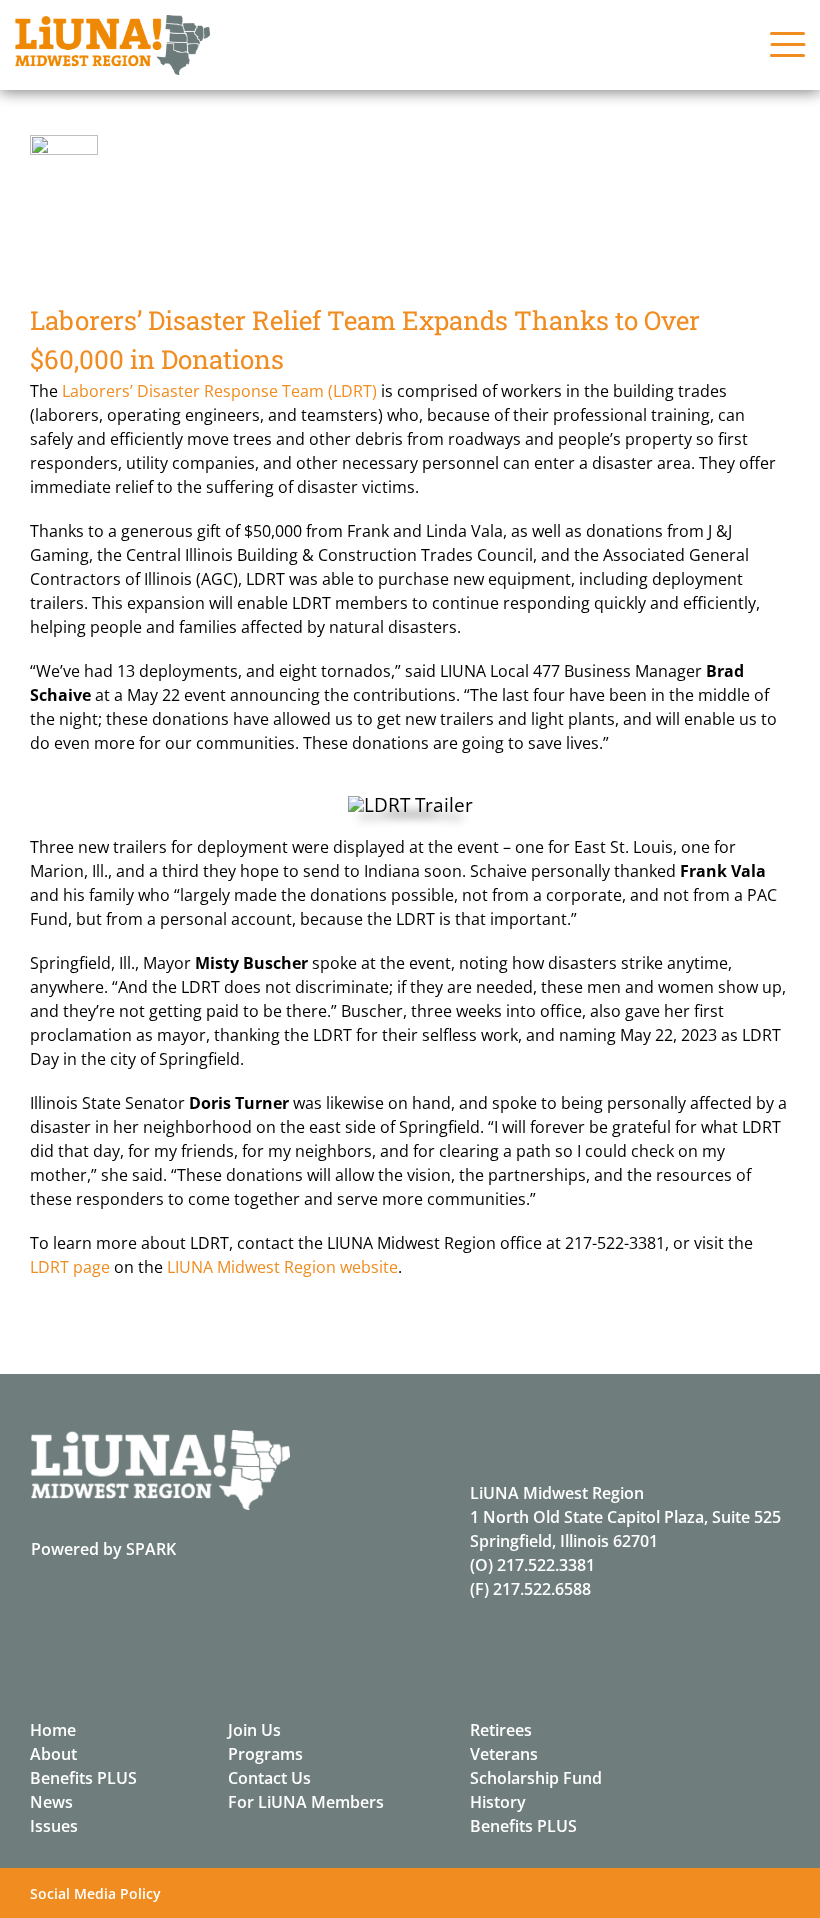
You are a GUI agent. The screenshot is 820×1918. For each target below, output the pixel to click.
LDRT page (70, 1267)
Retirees (501, 1730)
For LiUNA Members (306, 1802)
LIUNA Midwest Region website (282, 1267)
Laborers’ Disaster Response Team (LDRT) (219, 391)
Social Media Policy (95, 1893)
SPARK (151, 1549)
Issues (54, 1826)
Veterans (504, 1754)
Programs (265, 1754)
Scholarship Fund (536, 1778)
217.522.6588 (542, 1589)
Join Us (254, 1730)
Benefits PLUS (83, 1778)
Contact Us (269, 1778)
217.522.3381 (546, 1565)
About (53, 1754)
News (51, 1802)
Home (53, 1730)
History (498, 1802)
